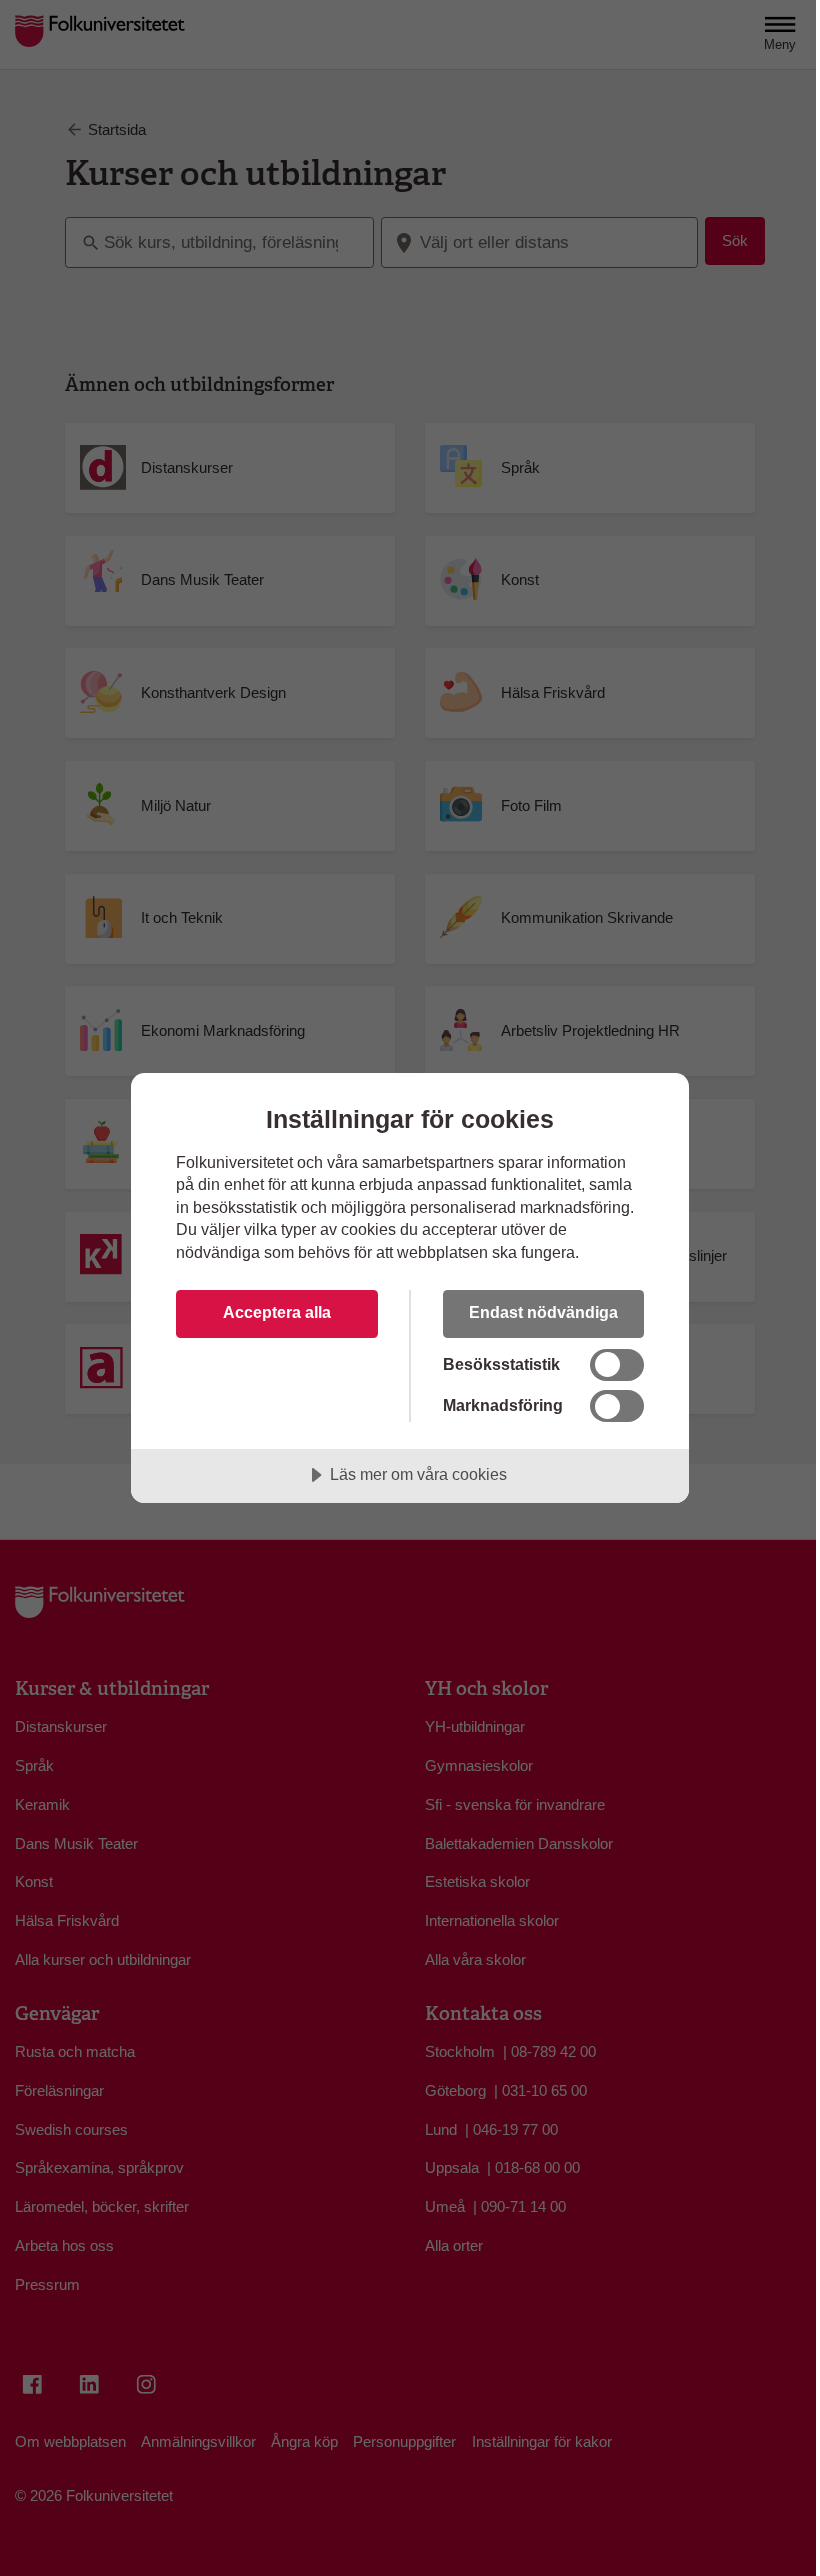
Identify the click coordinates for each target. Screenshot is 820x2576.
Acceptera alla (277, 1312)
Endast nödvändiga (543, 1312)
